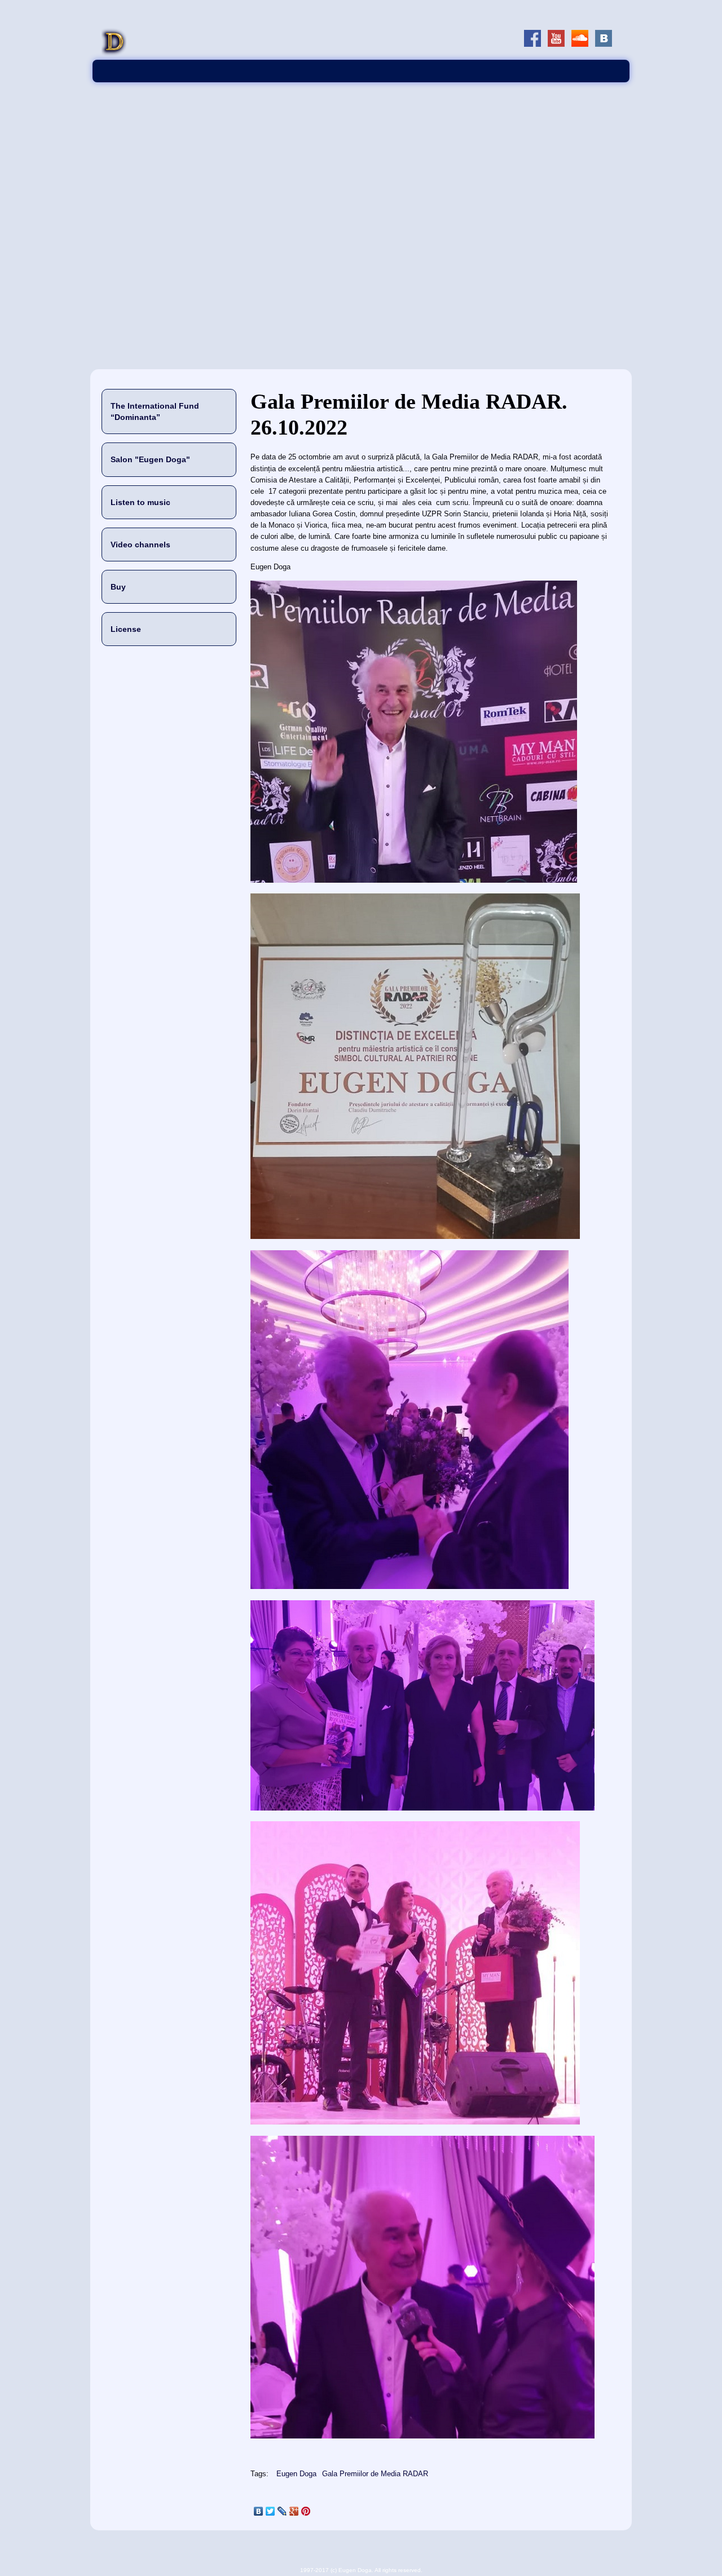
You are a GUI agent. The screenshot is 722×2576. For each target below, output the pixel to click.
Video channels (140, 545)
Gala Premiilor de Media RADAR (375, 2474)
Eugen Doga (296, 2474)
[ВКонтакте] (259, 2511)
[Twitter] (270, 2511)
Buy (118, 587)
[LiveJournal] (282, 2511)
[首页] (114, 54)
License (126, 629)
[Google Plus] (294, 2511)
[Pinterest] (306, 2511)
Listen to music (140, 502)
